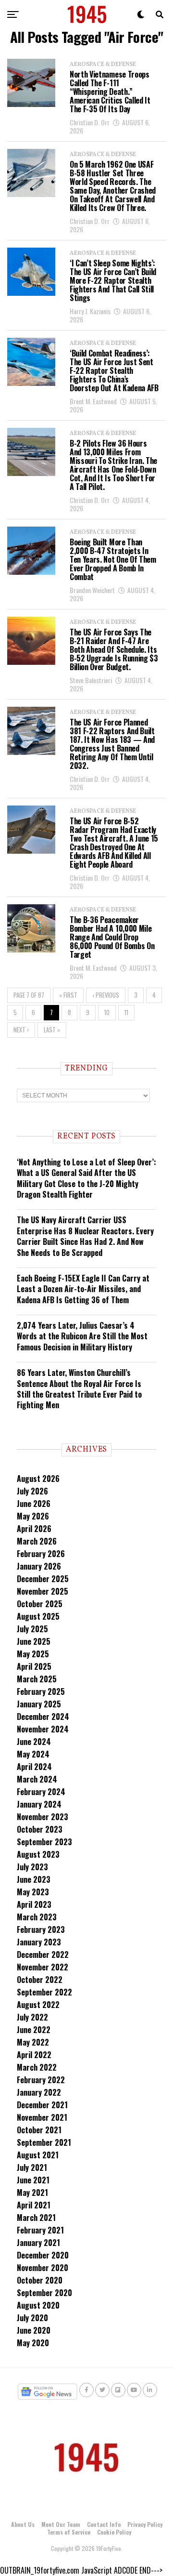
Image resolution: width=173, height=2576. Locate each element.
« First (68, 995)
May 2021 (32, 2193)
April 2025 (34, 1666)
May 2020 (33, 2343)
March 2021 (36, 2218)
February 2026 (41, 1554)
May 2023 (33, 1892)
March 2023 (37, 1917)
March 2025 (37, 1679)
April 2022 (34, 2055)
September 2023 (44, 1842)
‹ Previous (106, 995)
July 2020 (32, 2318)
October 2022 (40, 1980)
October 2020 (40, 2280)
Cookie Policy (114, 2532)
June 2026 (34, 1504)
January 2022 (39, 2092)
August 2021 (38, 2155)
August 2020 (38, 2305)
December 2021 (42, 2105)
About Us (23, 2524)
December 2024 (43, 1717)
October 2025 (40, 1604)
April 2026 (34, 1529)
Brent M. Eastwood (93, 401)
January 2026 (39, 1566)
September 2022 (44, 1992)
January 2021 (38, 2243)
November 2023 (43, 1817)
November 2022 (43, 1967)
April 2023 (34, 1904)
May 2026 (33, 1516)
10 (107, 1012)
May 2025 (33, 1654)
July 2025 (32, 1629)
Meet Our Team (61, 2524)
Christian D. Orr (90, 122)
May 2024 (33, 1754)
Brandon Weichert (92, 590)
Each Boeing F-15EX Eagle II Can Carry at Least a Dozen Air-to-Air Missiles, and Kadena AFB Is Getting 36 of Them (83, 1289)
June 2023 (34, 1879)
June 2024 (34, 1742)
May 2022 (33, 2042)
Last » (52, 1030)
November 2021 (42, 2117)
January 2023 (39, 1942)
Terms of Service (69, 2532)
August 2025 (38, 1616)
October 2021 (39, 2130)
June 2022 (34, 2030)
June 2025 (34, 1641)
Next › (21, 1030)
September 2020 (44, 2293)
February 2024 (41, 1792)
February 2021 (40, 2230)
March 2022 (37, 2067)
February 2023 (41, 1929)
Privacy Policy (145, 2524)
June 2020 (34, 2330)
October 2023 (40, 1829)
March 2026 (37, 1541)
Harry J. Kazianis (90, 311)
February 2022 (41, 2080)
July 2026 (32, 1491)
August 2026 (38, 1479)
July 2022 (32, 2017)
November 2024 (43, 1729)
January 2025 (39, 1704)
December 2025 (43, 1579)
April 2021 (34, 2205)
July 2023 (32, 1867)
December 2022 (43, 1955)
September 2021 (44, 2142)
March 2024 (37, 1779)
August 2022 (38, 2005)
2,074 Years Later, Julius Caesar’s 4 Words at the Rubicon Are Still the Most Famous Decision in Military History (82, 1336)
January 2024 (39, 1804)
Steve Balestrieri (91, 680)
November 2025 (43, 1591)
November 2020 (43, 2268)
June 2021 (33, 2180)
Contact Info (104, 2524)
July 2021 (32, 2167)
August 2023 (38, 1854)
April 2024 (34, 1767)
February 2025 (41, 1691)
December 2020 (43, 2255)
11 (126, 1012)
